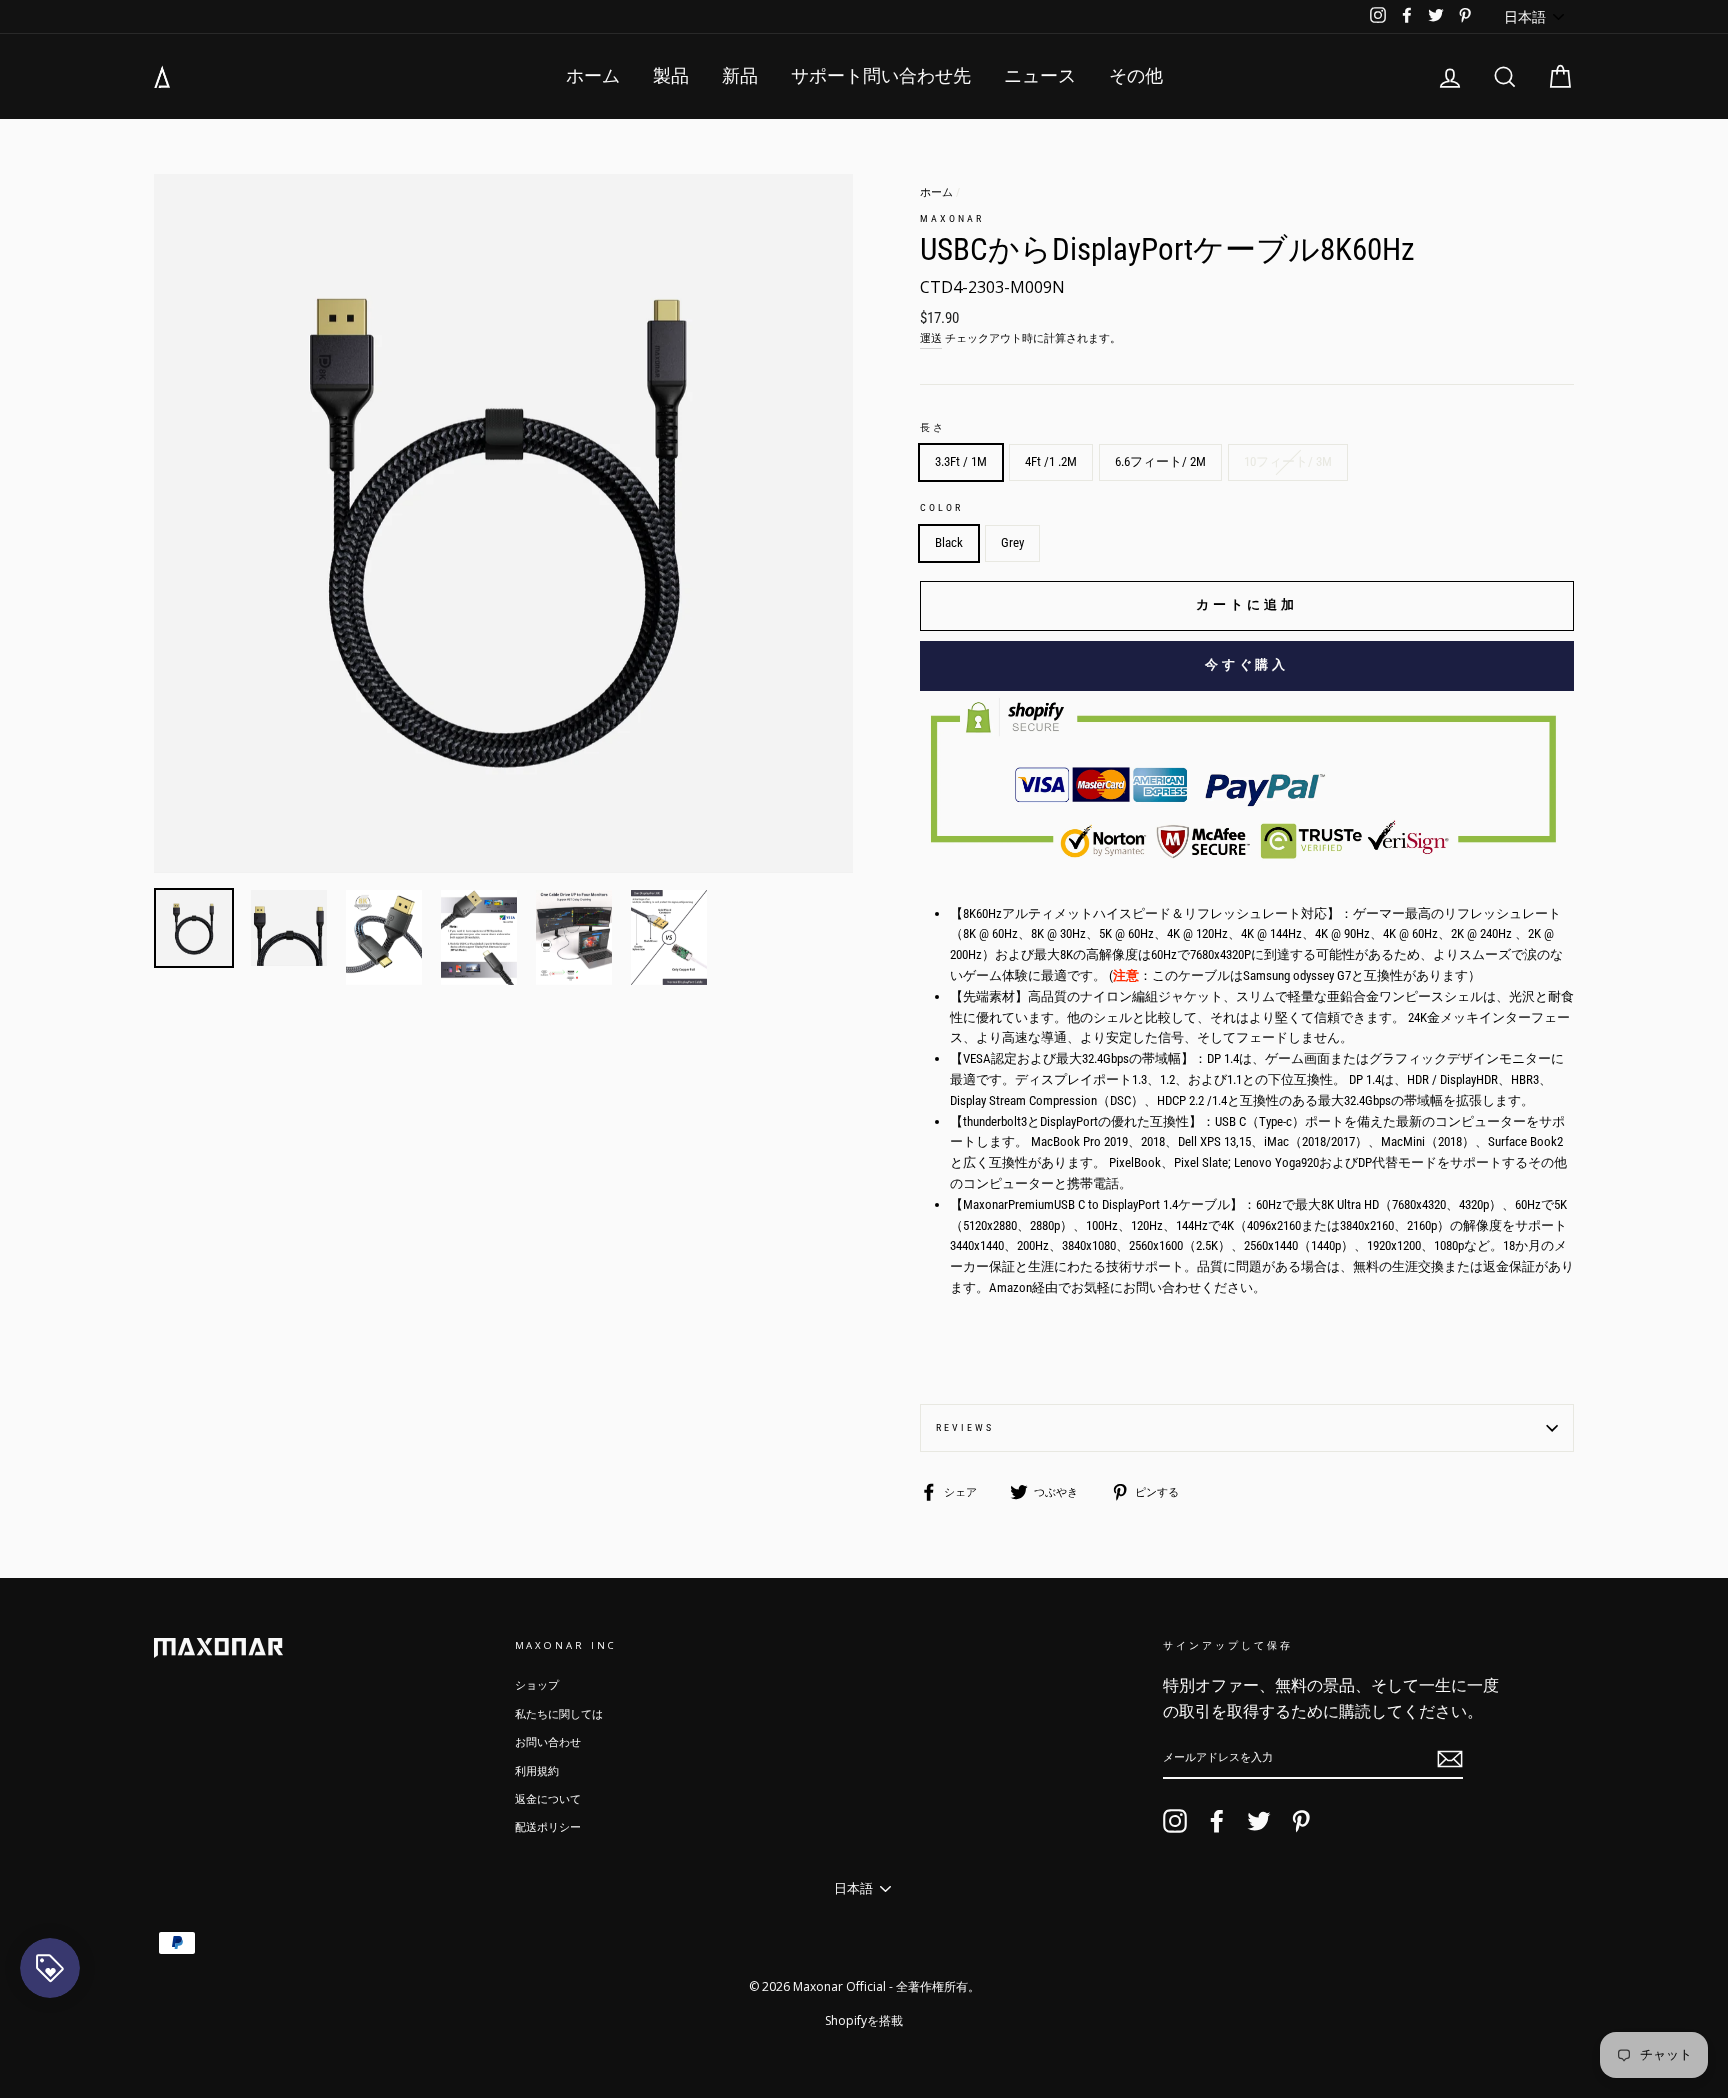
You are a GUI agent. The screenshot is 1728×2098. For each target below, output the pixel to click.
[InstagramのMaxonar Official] (1175, 1821)
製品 (671, 75)
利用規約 (537, 1771)
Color (941, 507)
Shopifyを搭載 (864, 2020)
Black (949, 542)
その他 (1136, 75)
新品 (740, 75)
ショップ (537, 1685)
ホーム (593, 75)
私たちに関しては (559, 1714)
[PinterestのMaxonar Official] (1301, 1821)
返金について (548, 1799)
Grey (1012, 542)
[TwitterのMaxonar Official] (1259, 1821)
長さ (933, 427)
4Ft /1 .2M (1051, 461)
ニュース (1040, 75)
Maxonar (951, 218)
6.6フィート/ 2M (1160, 461)
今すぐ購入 (1247, 664)
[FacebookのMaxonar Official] (1217, 1821)
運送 (931, 338)
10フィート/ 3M (1288, 461)
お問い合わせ (548, 1742)
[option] (503, 523)
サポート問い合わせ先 (881, 75)
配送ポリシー (548, 1827)
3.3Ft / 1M (961, 461)
